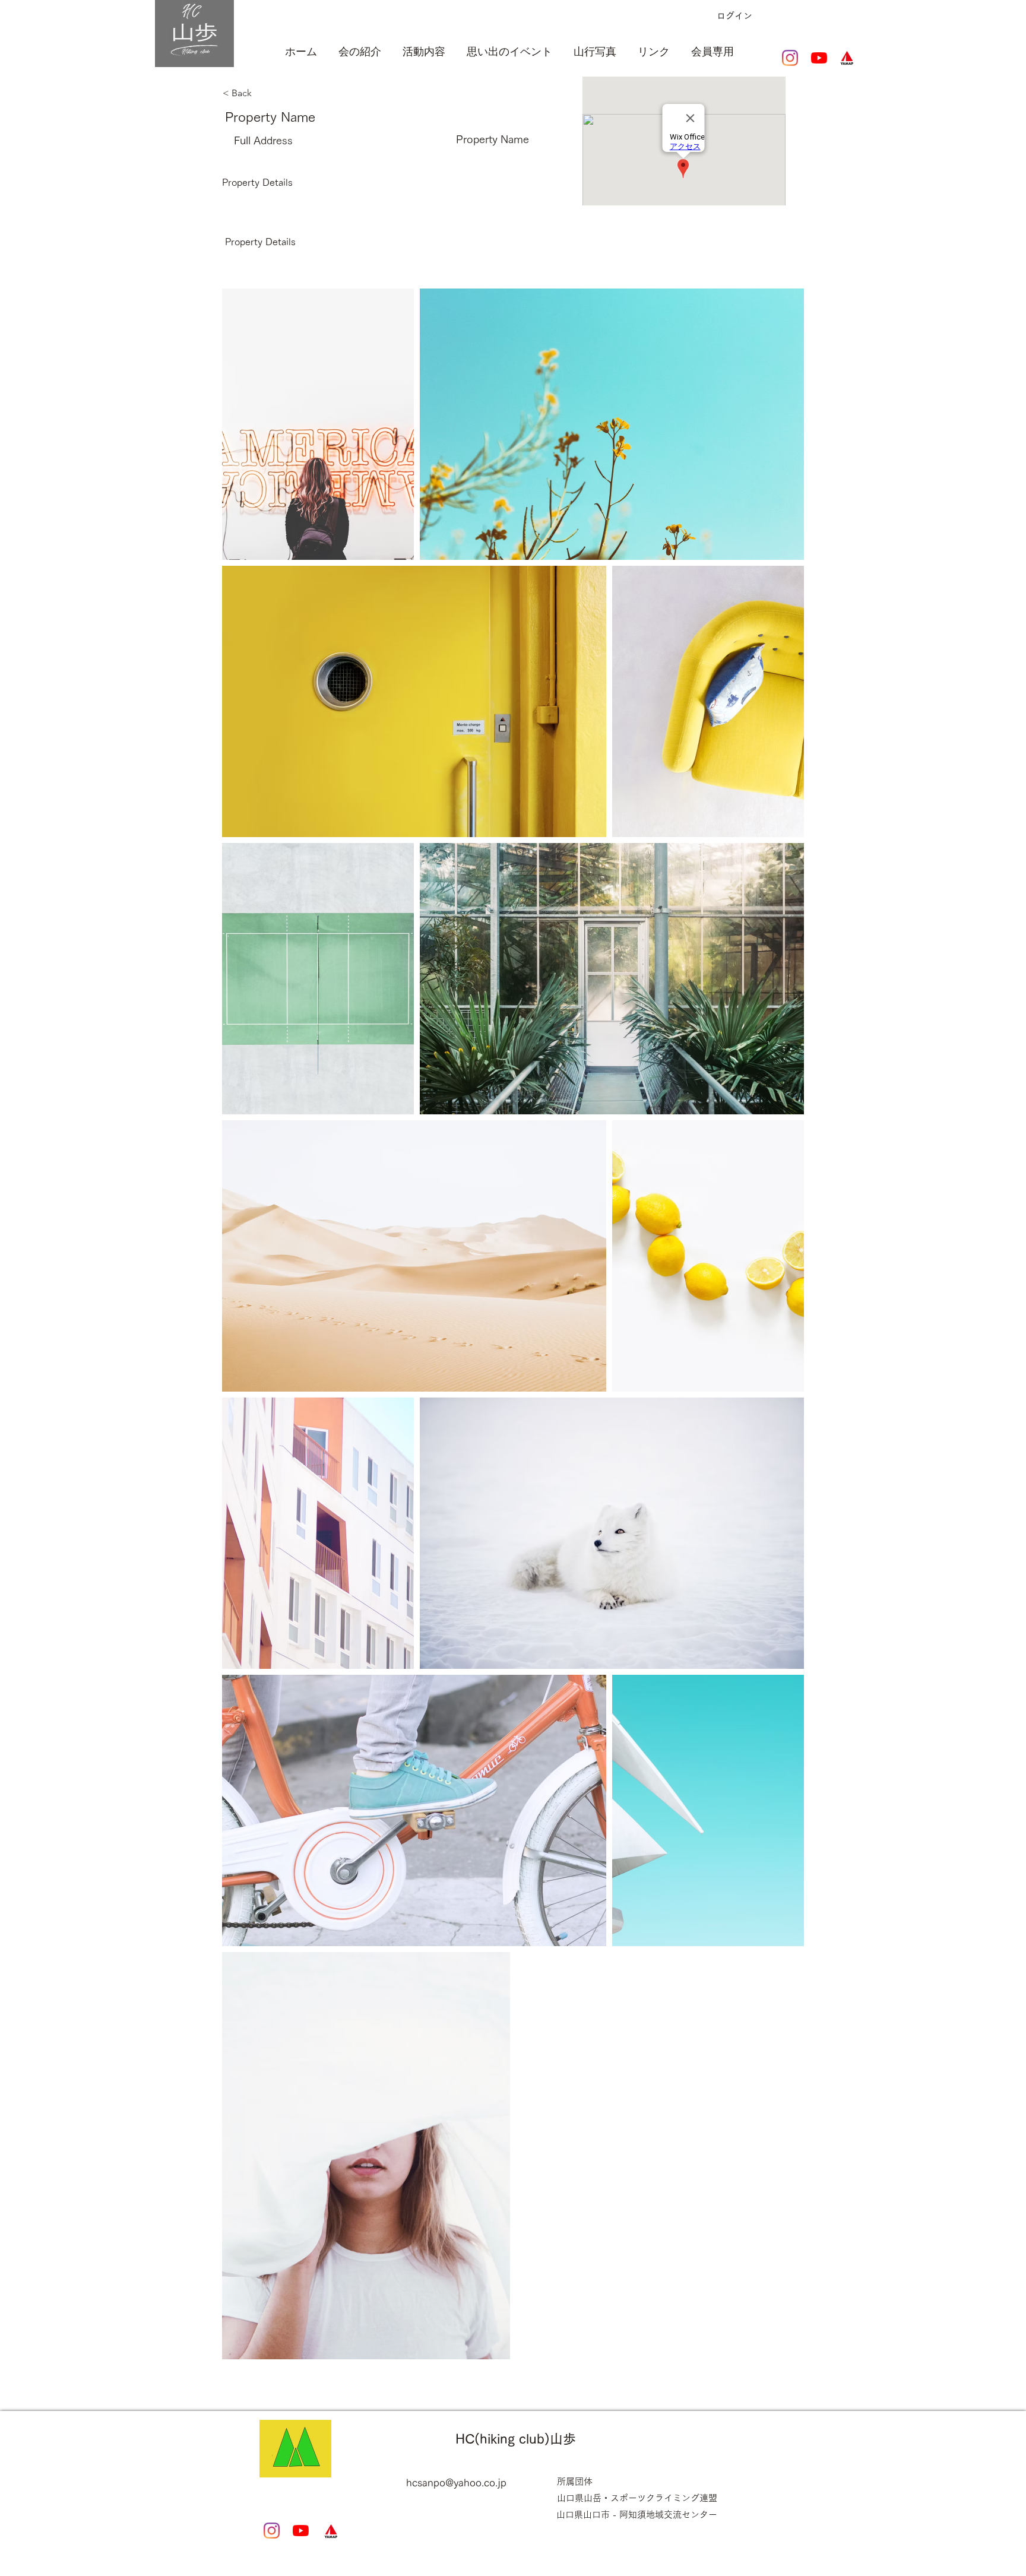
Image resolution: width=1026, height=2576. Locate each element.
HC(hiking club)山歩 (516, 2439)
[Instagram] (790, 58)
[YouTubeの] (819, 58)
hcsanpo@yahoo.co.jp (456, 2482)
